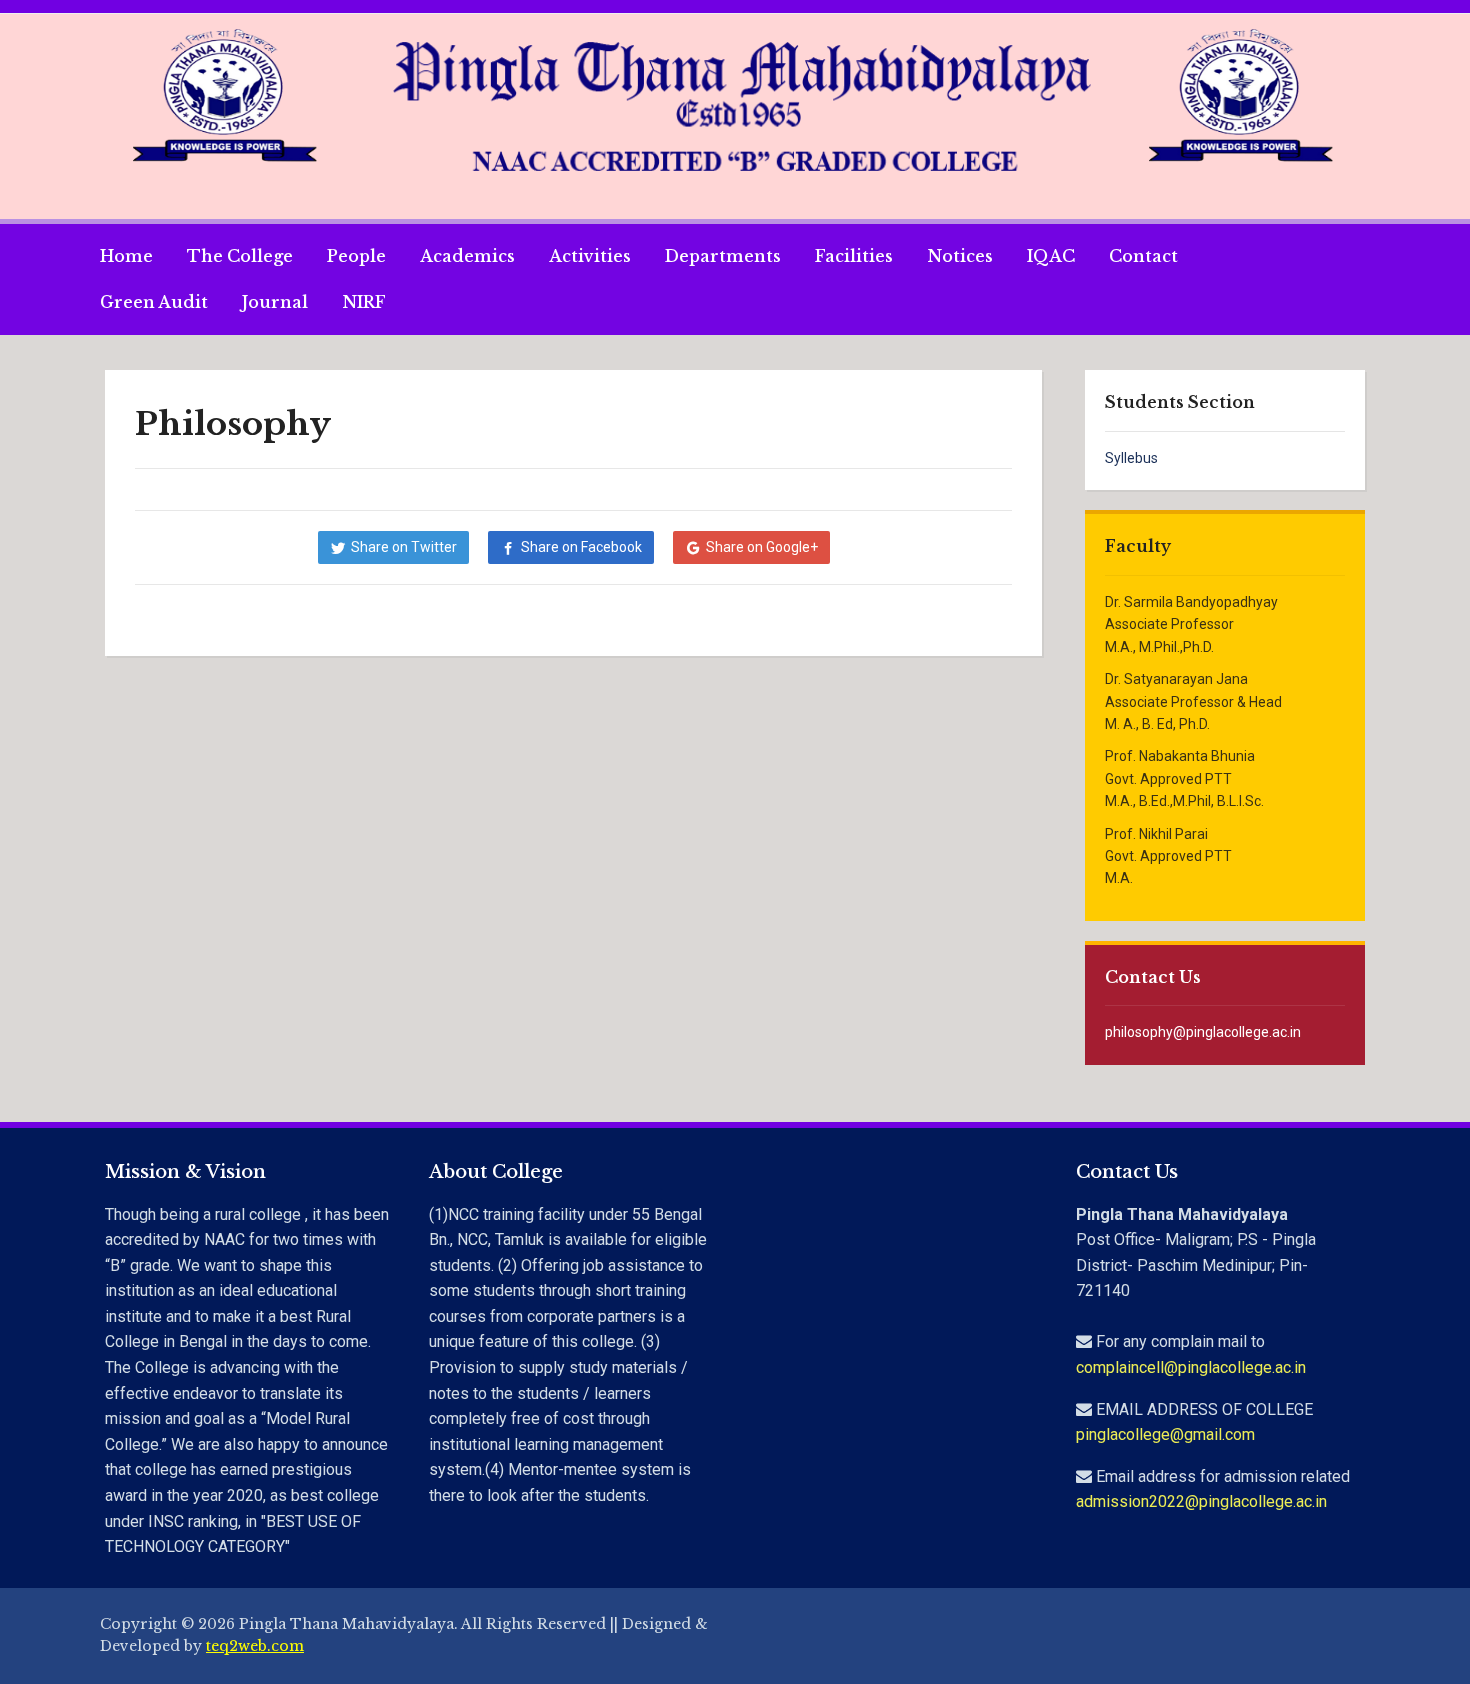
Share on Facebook (581, 547)
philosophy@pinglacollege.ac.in (1203, 1032)
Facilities (854, 256)
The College (240, 256)
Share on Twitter (404, 547)
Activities (590, 256)
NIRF (364, 302)
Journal (275, 302)
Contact (1143, 256)
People (356, 256)
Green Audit (154, 302)
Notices (960, 256)
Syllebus (1131, 458)
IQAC (1051, 256)
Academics (467, 256)
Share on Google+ (762, 547)
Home (126, 256)
